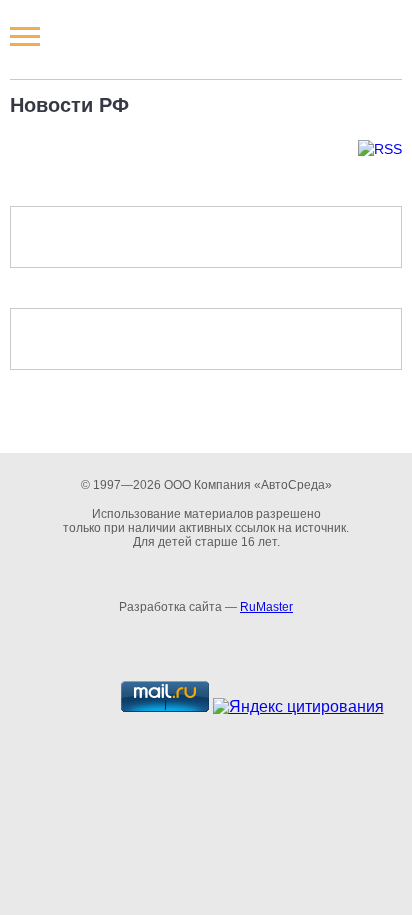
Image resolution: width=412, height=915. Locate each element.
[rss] (206, 149)
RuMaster (266, 607)
